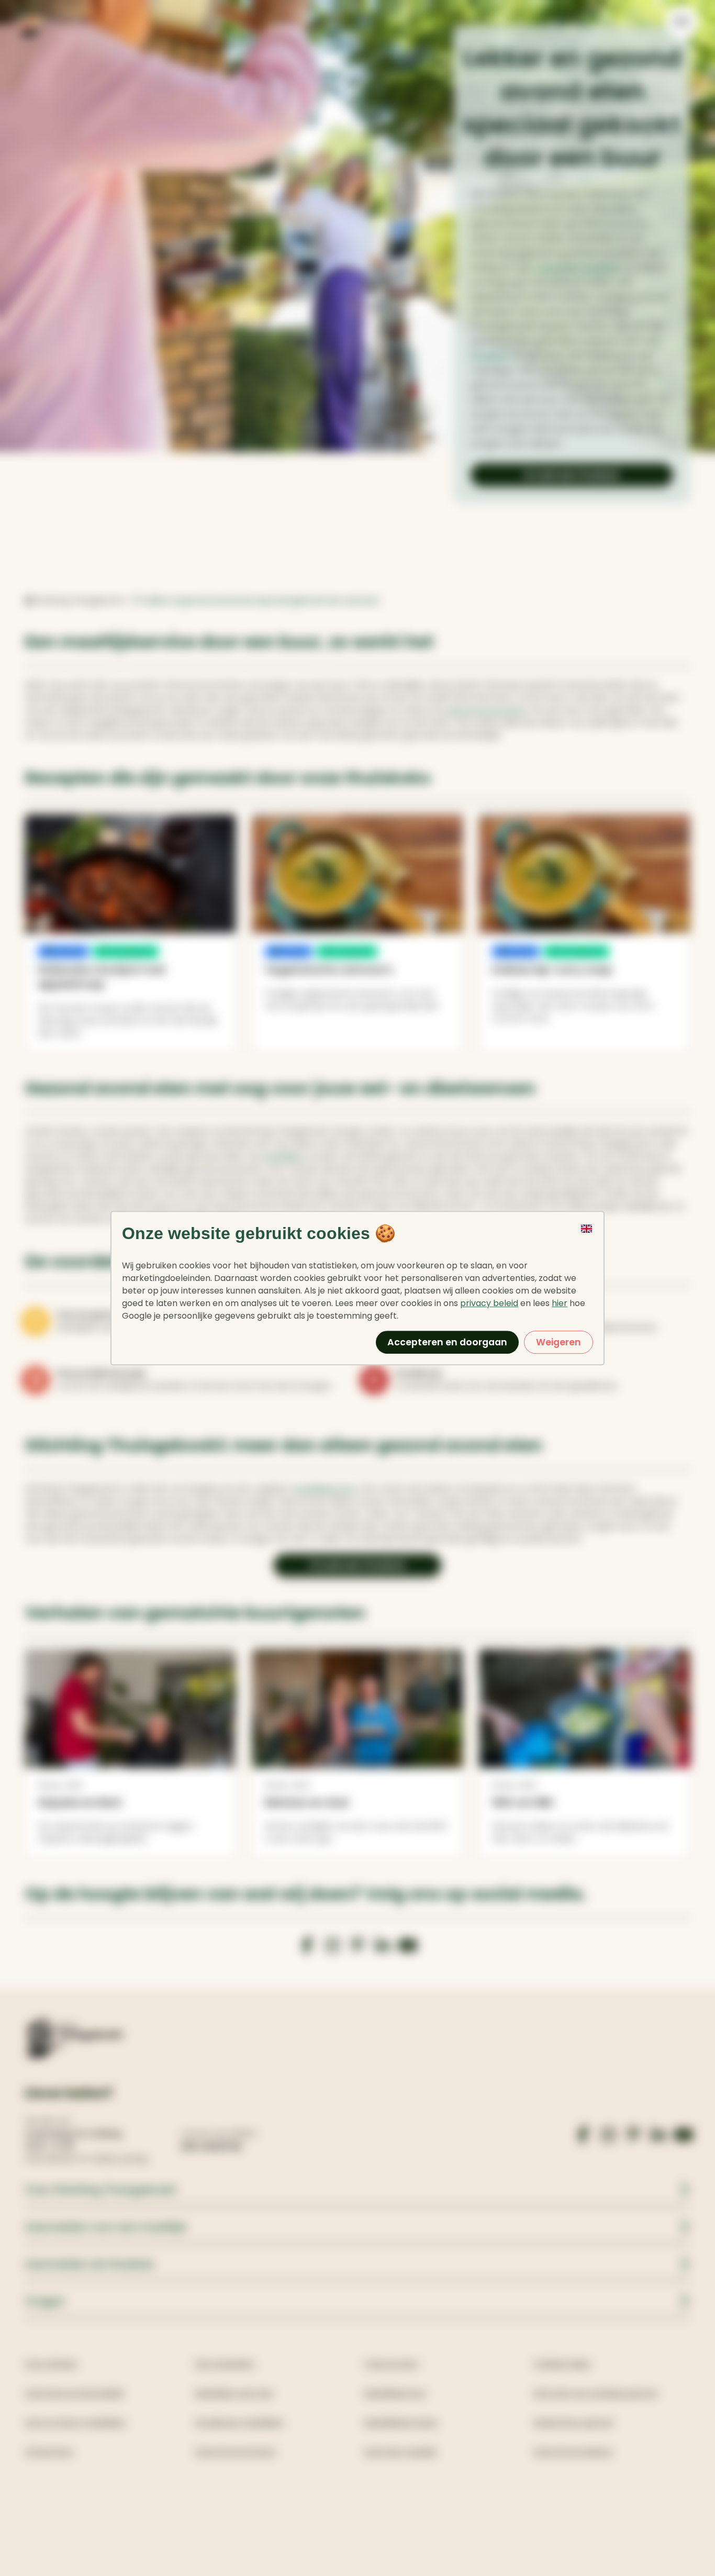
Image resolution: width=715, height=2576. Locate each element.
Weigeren (558, 1342)
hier (560, 1303)
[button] (587, 1240)
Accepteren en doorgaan (447, 1342)
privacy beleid (489, 1303)
